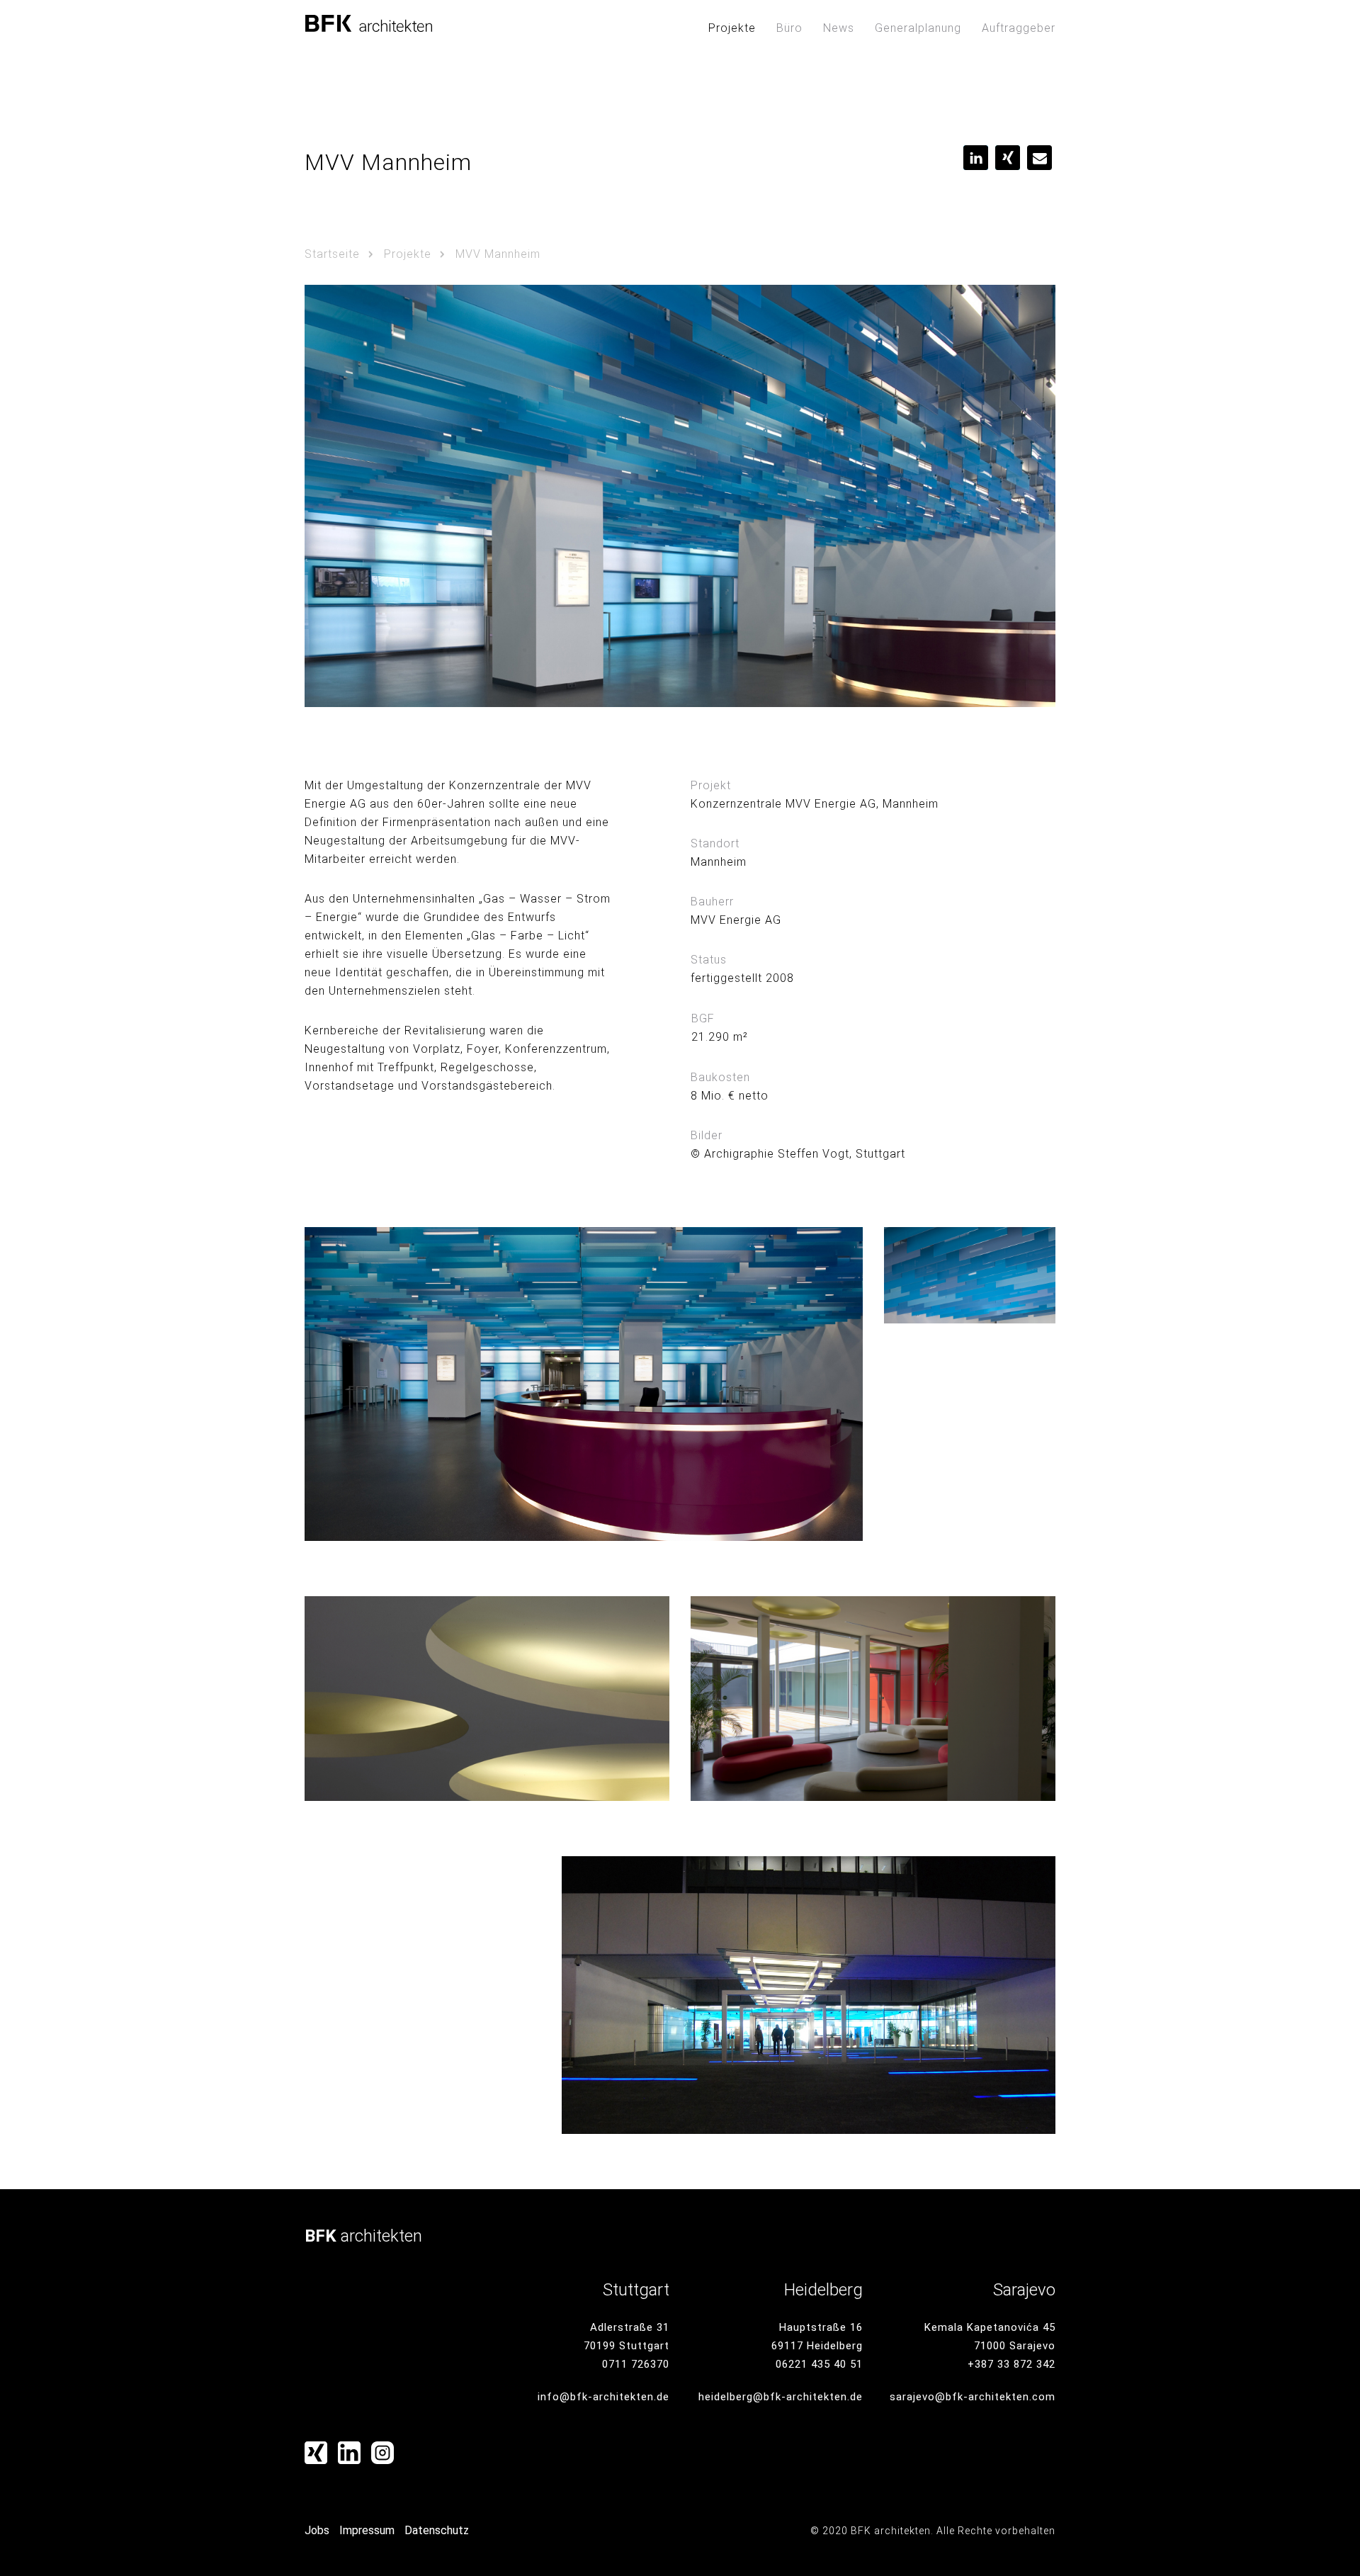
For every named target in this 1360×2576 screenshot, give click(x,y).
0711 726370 (636, 2364)
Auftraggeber (1019, 28)
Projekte (732, 28)
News (839, 28)
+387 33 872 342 (1011, 2364)
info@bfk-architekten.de (603, 2397)
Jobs (317, 2530)
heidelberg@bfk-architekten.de (781, 2397)
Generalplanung (918, 28)
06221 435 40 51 (819, 2364)
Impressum (367, 2530)
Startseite (332, 254)
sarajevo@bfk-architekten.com (973, 2397)
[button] (976, 158)
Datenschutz (437, 2530)
